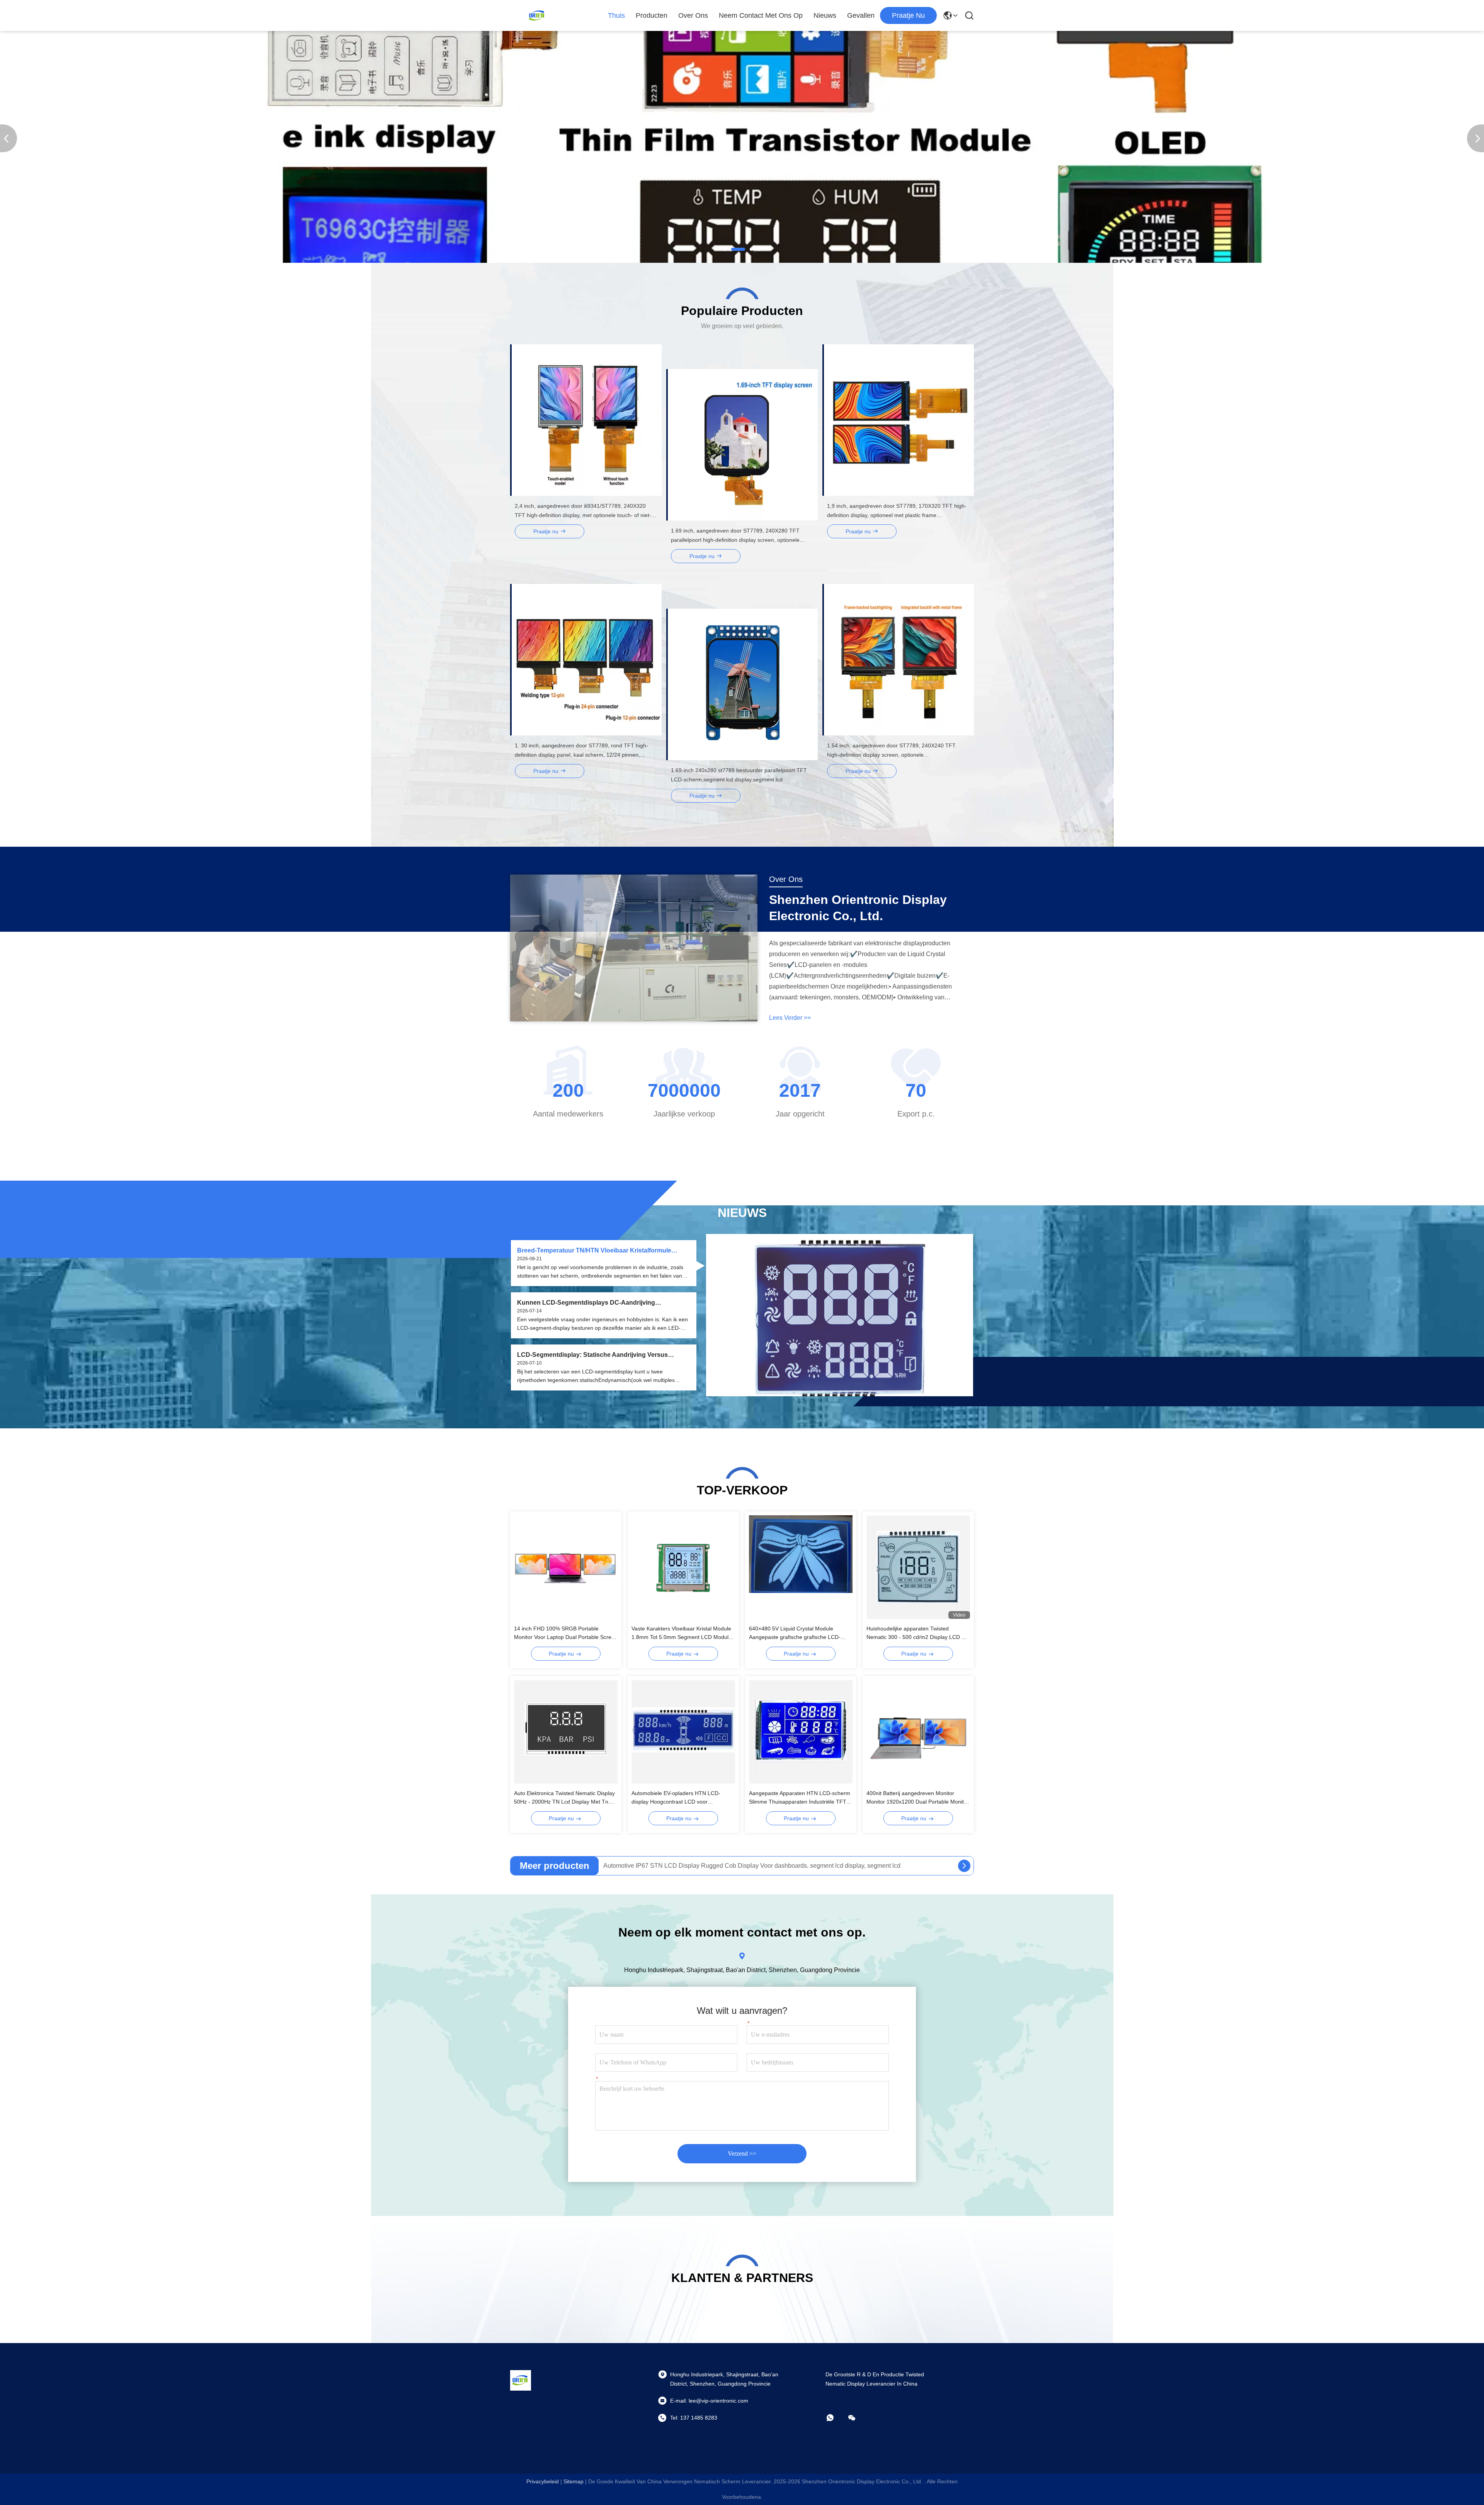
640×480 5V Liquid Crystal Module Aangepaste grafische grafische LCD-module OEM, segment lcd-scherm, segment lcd (795, 1633)
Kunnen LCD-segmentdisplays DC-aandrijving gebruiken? (586, 1303)
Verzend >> (742, 2154)
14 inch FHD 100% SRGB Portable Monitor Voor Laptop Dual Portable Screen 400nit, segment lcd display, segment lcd (566, 1633)
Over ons (693, 15)
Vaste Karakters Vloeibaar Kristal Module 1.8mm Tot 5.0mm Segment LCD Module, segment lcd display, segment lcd (682, 1633)
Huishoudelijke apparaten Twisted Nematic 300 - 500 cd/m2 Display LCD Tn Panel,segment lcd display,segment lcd (917, 1633)
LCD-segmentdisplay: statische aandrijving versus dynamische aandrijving (592, 1355)
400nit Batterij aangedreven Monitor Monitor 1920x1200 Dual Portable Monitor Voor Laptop (918, 1798)
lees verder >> (790, 1018)
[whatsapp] (836, 2418)
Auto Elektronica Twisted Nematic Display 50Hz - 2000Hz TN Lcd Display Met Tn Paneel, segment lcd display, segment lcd (564, 1798)
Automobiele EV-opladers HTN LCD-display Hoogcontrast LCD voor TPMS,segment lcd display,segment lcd (679, 1798)
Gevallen (861, 15)
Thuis (616, 15)
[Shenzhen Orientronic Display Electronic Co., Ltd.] (537, 15)
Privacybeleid (543, 2481)
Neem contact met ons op (761, 15)
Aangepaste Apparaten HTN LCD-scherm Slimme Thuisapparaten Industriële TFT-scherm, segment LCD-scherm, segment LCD (800, 1798)
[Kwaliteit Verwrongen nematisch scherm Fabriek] (742, 261)
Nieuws (825, 15)
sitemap (574, 2481)
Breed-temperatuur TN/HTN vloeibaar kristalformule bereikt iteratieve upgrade (594, 1251)
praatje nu (908, 15)
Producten (652, 15)
